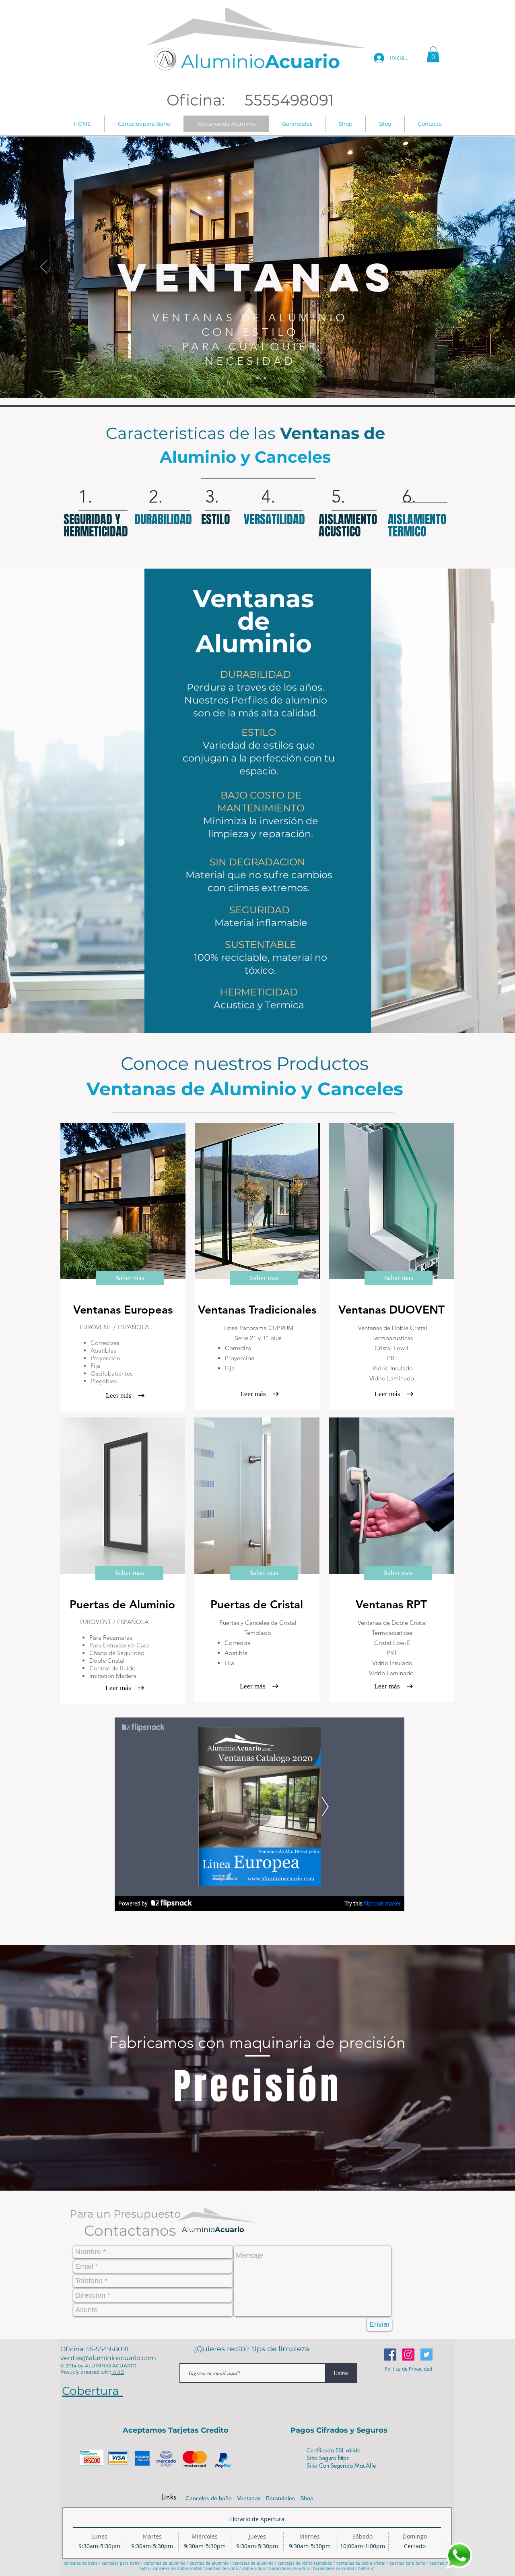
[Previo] (44, 267)
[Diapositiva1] (250, 378)
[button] (433, 54)
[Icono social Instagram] (408, 2355)
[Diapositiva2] (257, 378)
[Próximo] (471, 267)
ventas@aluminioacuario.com (108, 2358)
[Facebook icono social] (390, 2355)
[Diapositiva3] (265, 378)
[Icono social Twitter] (426, 2355)
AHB (118, 2372)
